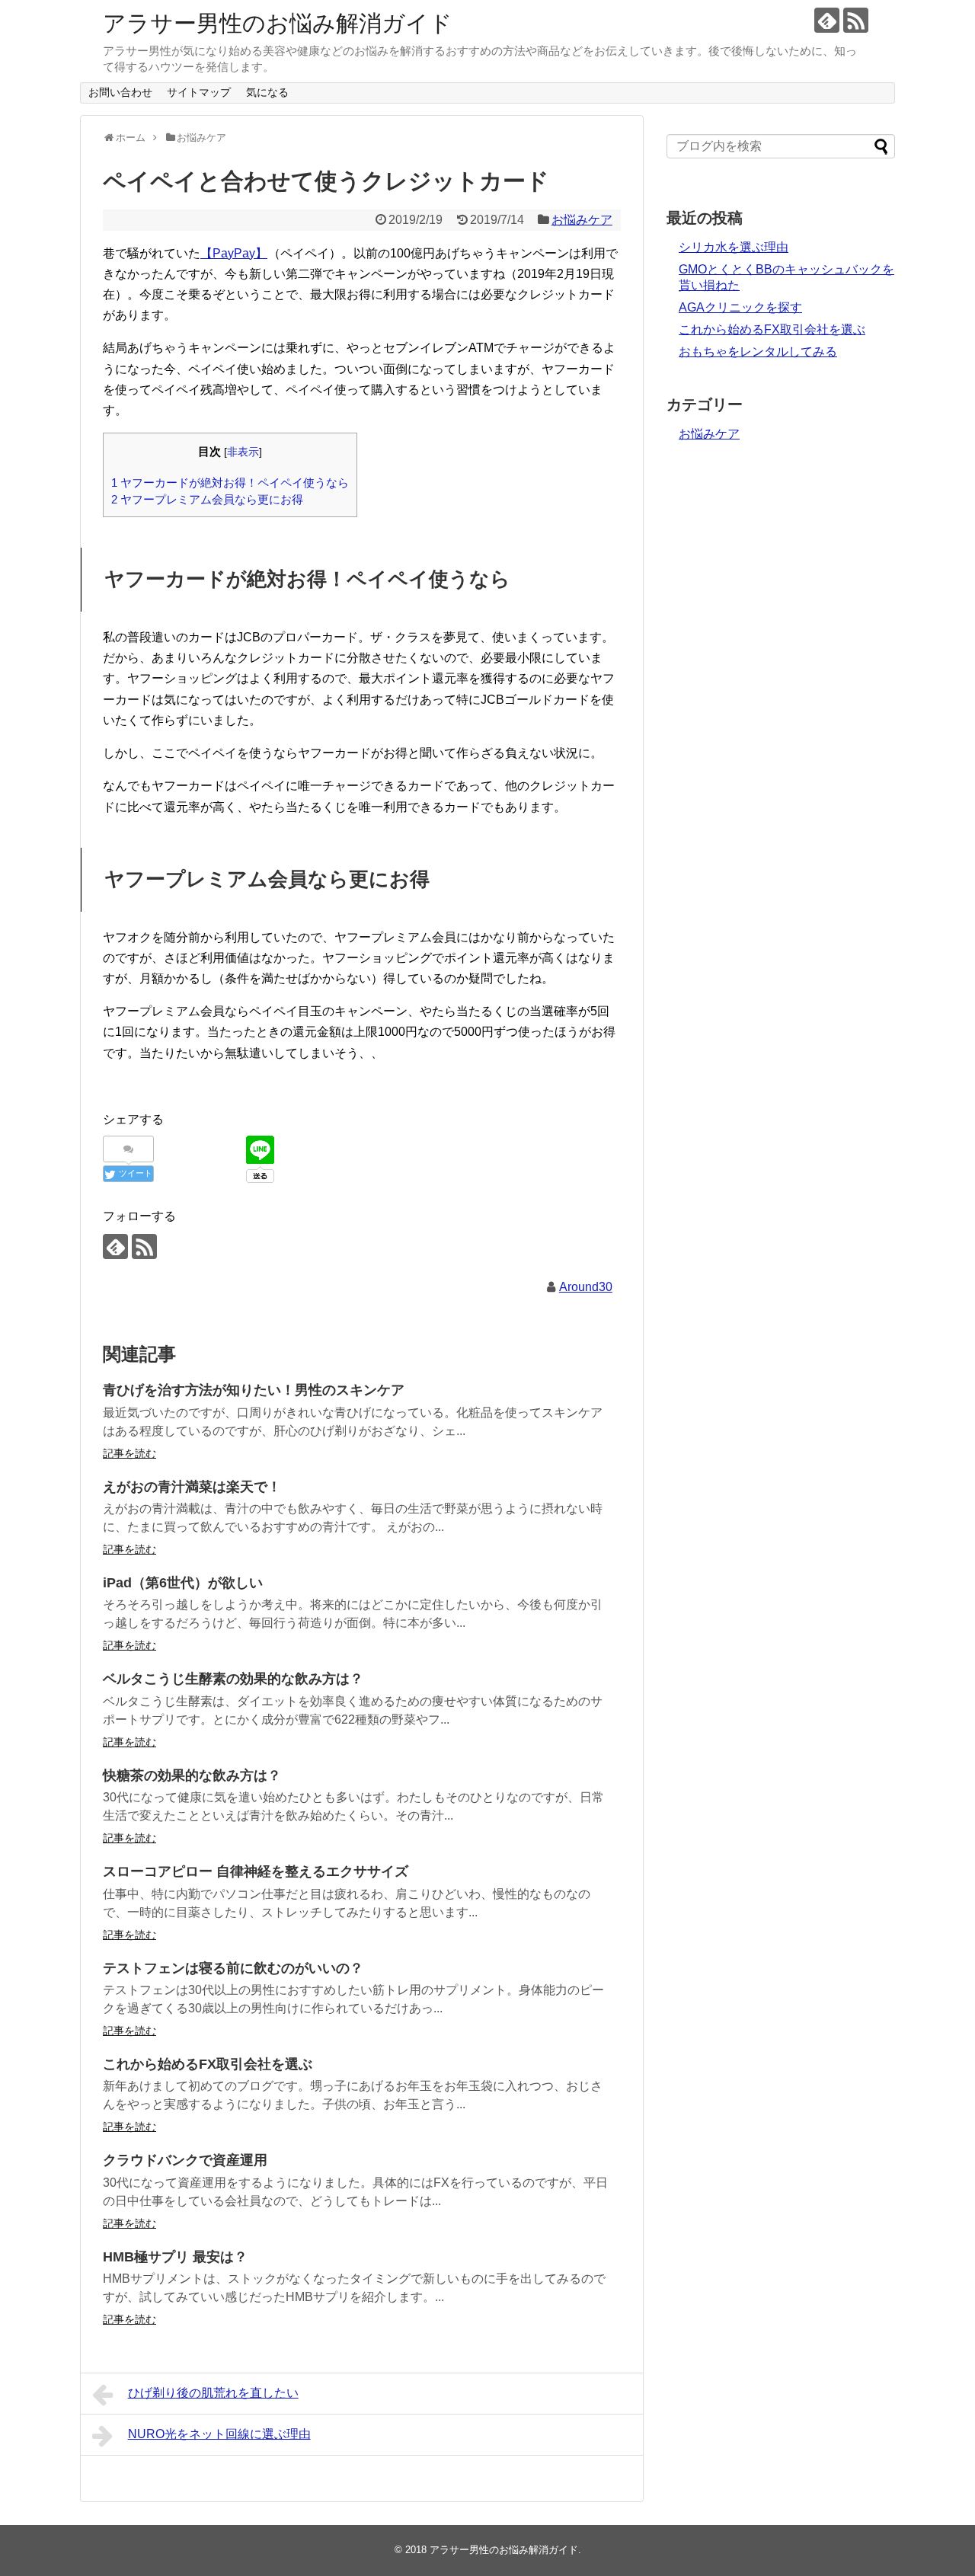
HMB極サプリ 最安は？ (175, 2257)
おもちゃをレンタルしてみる (758, 352)
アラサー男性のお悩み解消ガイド (278, 23)
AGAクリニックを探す (740, 307)
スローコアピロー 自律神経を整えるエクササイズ (256, 1871)
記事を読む (129, 1453)
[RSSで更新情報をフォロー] (856, 20)
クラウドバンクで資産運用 (185, 2160)
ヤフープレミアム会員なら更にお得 (207, 499)
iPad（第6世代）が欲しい (183, 1583)
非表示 (243, 452)
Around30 (586, 1287)
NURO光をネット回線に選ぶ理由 (219, 2434)
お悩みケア (582, 220)
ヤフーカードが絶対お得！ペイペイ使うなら (230, 483)
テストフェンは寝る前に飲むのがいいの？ (233, 1968)
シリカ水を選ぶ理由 (734, 247)
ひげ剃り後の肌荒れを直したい (213, 2393)
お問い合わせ (120, 92)
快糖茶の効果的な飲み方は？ (192, 1775)
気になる (267, 92)
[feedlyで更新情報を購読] (827, 20)
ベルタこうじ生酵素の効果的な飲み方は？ (233, 1679)
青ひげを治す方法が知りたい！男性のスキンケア (254, 1390)
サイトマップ (199, 92)
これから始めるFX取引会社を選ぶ (208, 2064)
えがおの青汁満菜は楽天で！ (192, 1487)
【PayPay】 (234, 253)
